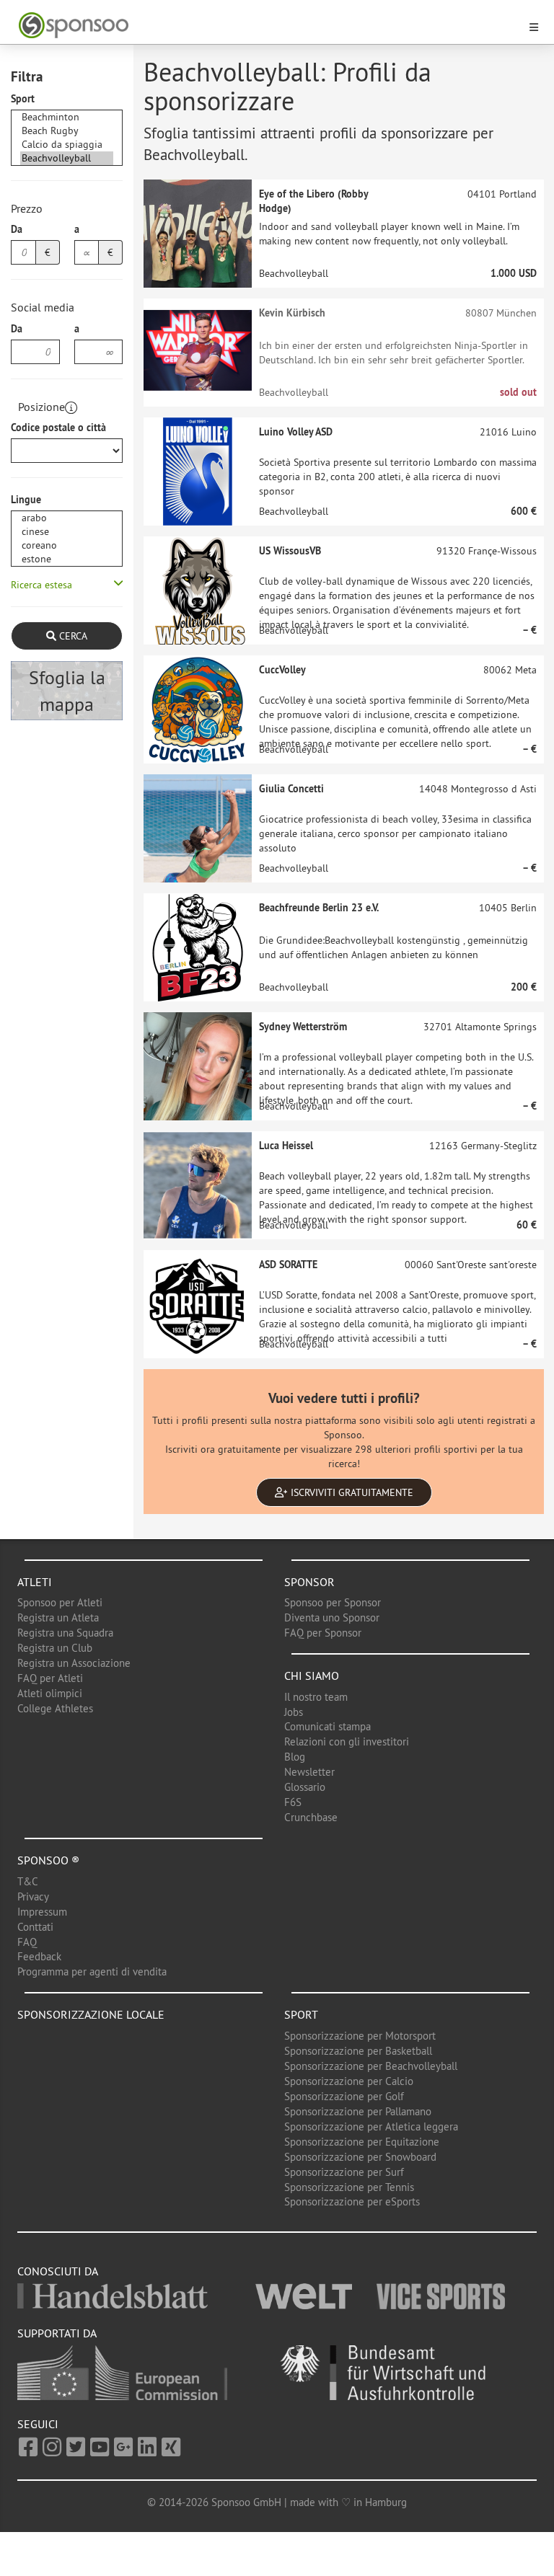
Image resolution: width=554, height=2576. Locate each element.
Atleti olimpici (50, 1693)
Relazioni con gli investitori (347, 1741)
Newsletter (309, 1772)
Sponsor (309, 1582)
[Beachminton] (67, 117)
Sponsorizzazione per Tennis (349, 2187)
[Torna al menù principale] (268, 26)
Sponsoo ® (48, 1860)
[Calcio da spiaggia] (67, 145)
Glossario (305, 1787)
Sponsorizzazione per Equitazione (362, 2142)
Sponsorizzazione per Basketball (358, 2051)
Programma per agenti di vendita (92, 1971)
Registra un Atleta (58, 1617)
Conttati (35, 1927)
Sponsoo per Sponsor (333, 1602)
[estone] (67, 559)
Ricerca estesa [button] (41, 585)
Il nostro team (316, 1697)
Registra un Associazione (74, 1663)
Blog (295, 1757)
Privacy (33, 1896)
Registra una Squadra (65, 1633)
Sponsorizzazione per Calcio (349, 2081)
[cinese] (67, 532)
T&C (28, 1881)
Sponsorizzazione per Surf (344, 2172)
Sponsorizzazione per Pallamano (358, 2111)
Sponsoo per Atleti (60, 1602)
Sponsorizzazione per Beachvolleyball (371, 2066)
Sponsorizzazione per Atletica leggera (371, 2126)
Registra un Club (55, 1648)
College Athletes (55, 1708)
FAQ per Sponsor (323, 1633)
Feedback (39, 1956)
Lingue (26, 500)
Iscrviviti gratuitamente (351, 1492)
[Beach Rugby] (67, 131)
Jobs (294, 1712)
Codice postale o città (58, 428)
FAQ (27, 1942)
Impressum (42, 1912)
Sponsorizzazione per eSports (352, 2201)
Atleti (35, 1582)
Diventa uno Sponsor (332, 1617)
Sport (23, 99)
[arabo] (67, 518)
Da (17, 229)
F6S (293, 1802)
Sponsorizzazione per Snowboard (360, 2157)
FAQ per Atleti (50, 1678)
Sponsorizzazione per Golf (344, 2096)
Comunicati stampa (327, 1726)
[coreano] (67, 545)
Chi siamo (312, 1676)
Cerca (72, 636)
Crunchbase (311, 1817)
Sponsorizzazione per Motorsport (360, 2036)
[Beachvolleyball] (67, 158)
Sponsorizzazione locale (91, 2014)
